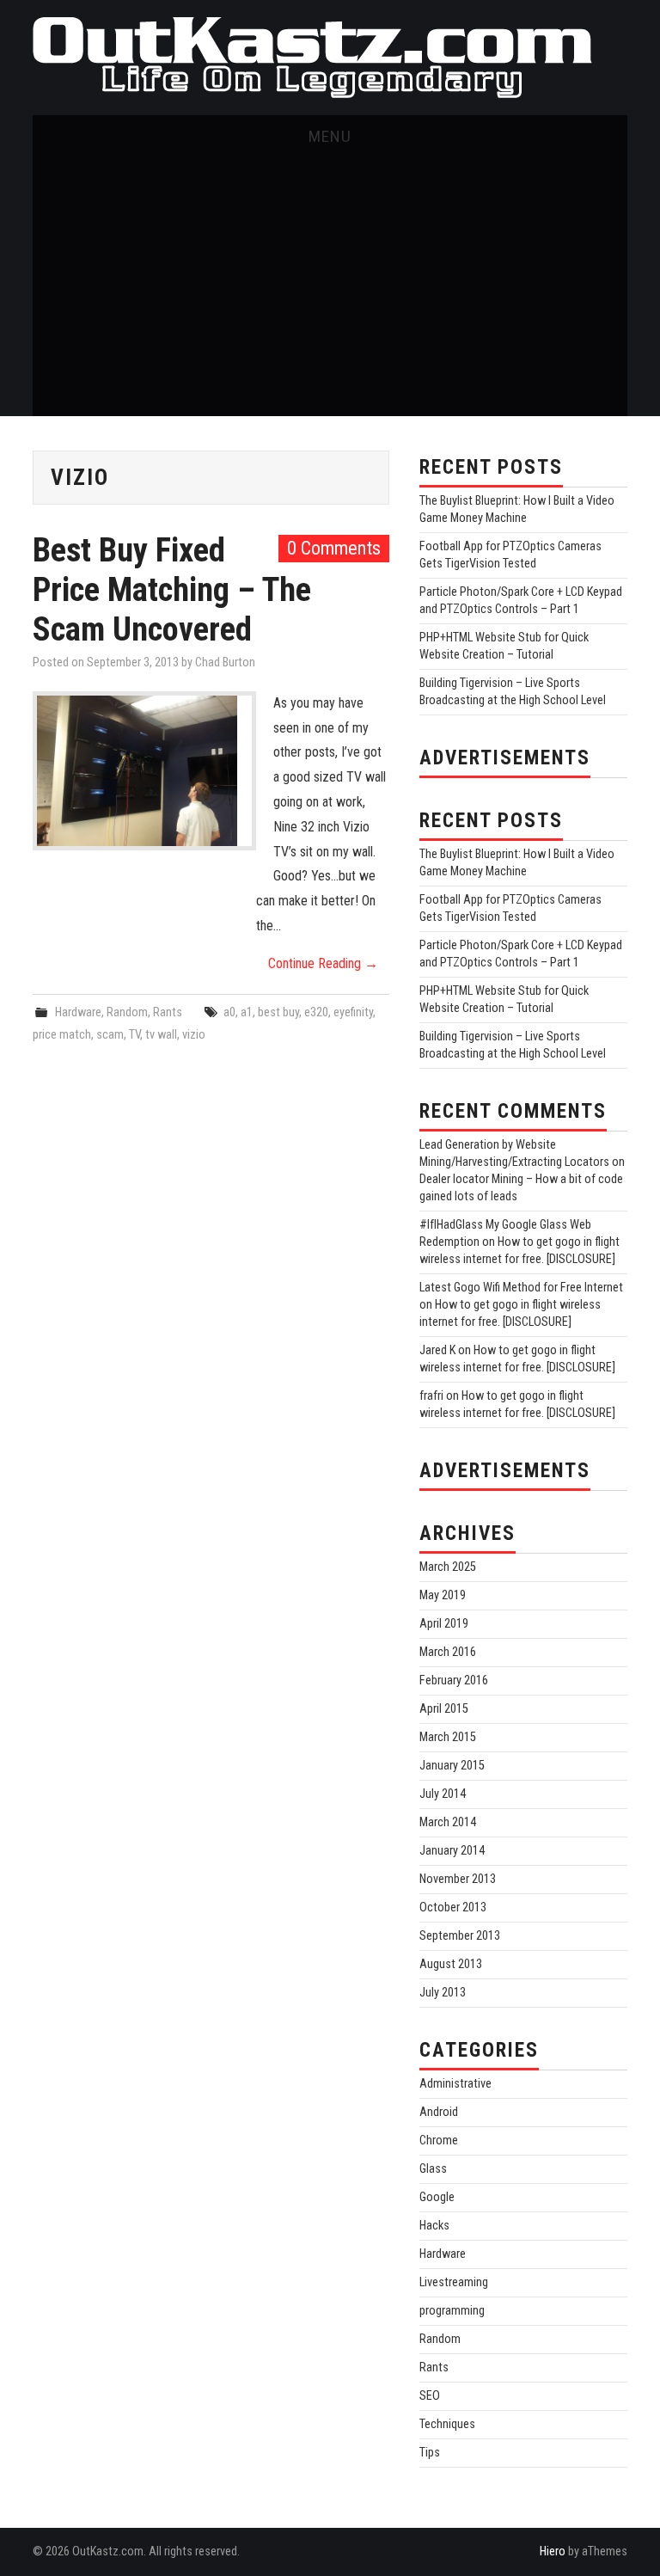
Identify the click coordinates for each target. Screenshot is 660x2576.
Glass (433, 2169)
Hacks (434, 2226)
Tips (430, 2453)
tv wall (161, 1035)
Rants (168, 1012)
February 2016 (454, 1681)
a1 (247, 1012)
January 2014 (452, 1851)
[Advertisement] (330, 287)
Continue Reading (323, 963)
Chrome (439, 2141)
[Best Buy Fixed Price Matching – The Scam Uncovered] (144, 771)
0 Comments (334, 548)
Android (439, 2112)
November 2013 (458, 1879)
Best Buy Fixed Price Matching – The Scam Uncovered (172, 589)
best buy (278, 1012)
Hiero (553, 2551)
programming (452, 2311)
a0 (229, 1012)
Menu (330, 136)
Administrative (455, 2084)
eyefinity (353, 1012)
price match (62, 1035)
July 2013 (443, 1993)
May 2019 (443, 1595)
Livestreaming (454, 2282)
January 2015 (452, 1766)
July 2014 (443, 1794)
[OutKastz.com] (312, 56)
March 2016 (448, 1652)
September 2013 (460, 1936)
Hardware (78, 1012)
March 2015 (448, 1737)
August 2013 (451, 1964)
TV (134, 1035)
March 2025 (448, 1567)
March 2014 (448, 1822)
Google (437, 2197)
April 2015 (444, 1709)
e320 (316, 1012)
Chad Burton (225, 662)
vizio (194, 1035)
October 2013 (453, 1907)
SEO (430, 2396)
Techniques (447, 2424)
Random (127, 1012)
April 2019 (444, 1624)
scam (110, 1035)
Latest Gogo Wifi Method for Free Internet (521, 1288)
